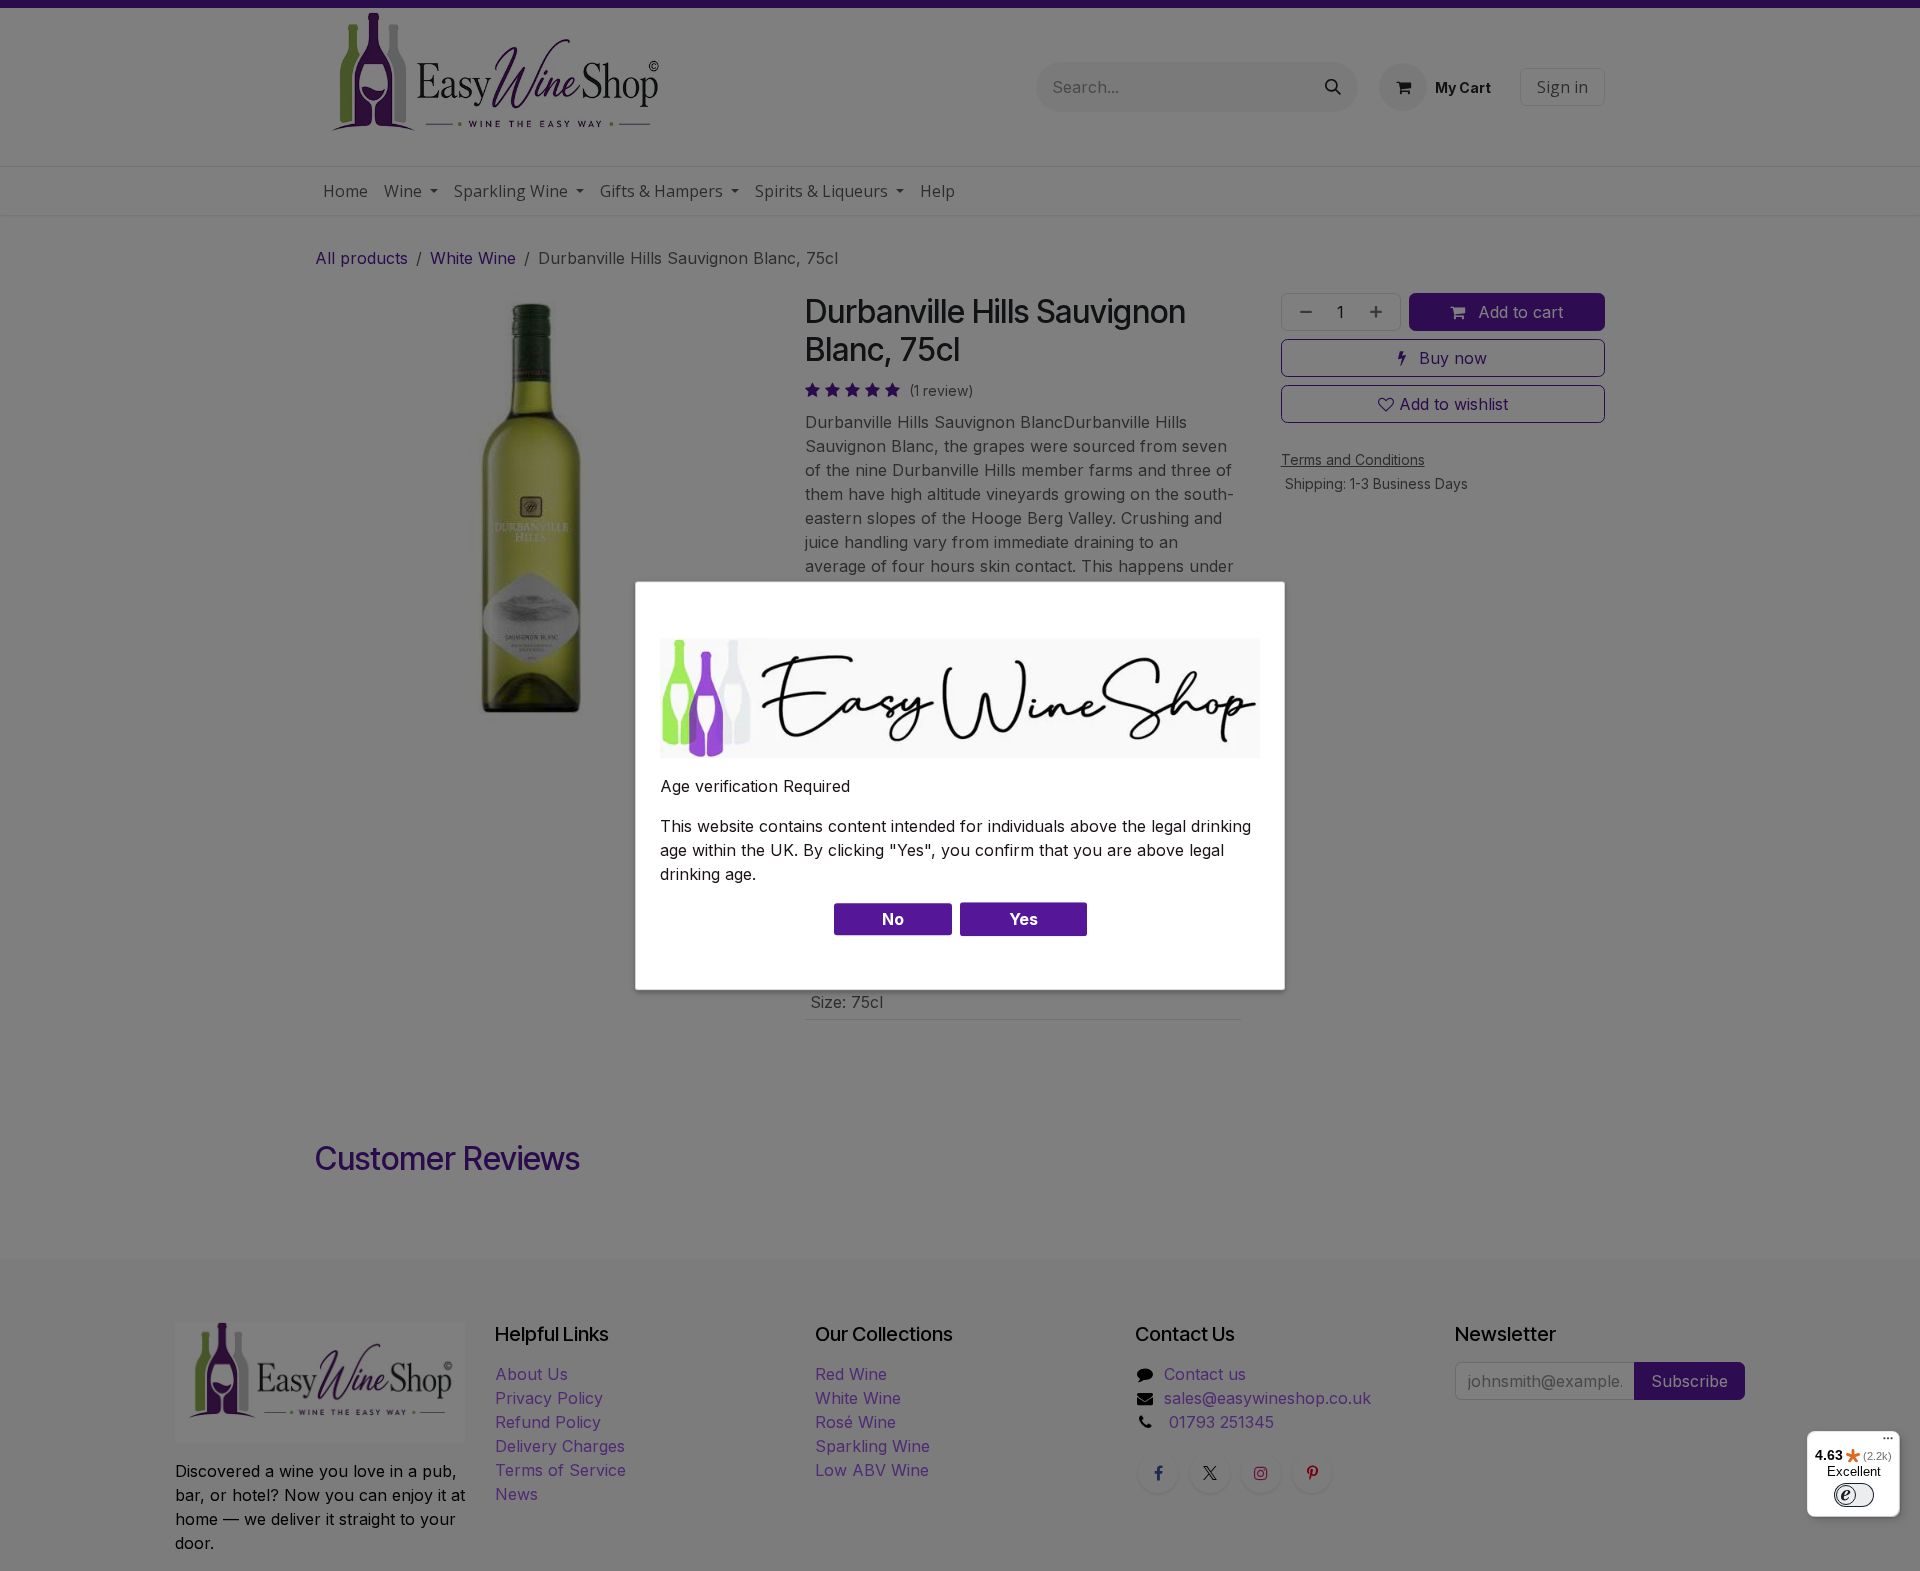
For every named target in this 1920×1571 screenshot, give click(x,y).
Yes (1023, 919)
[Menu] (1888, 1443)
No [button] (893, 919)
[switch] (1854, 1495)
